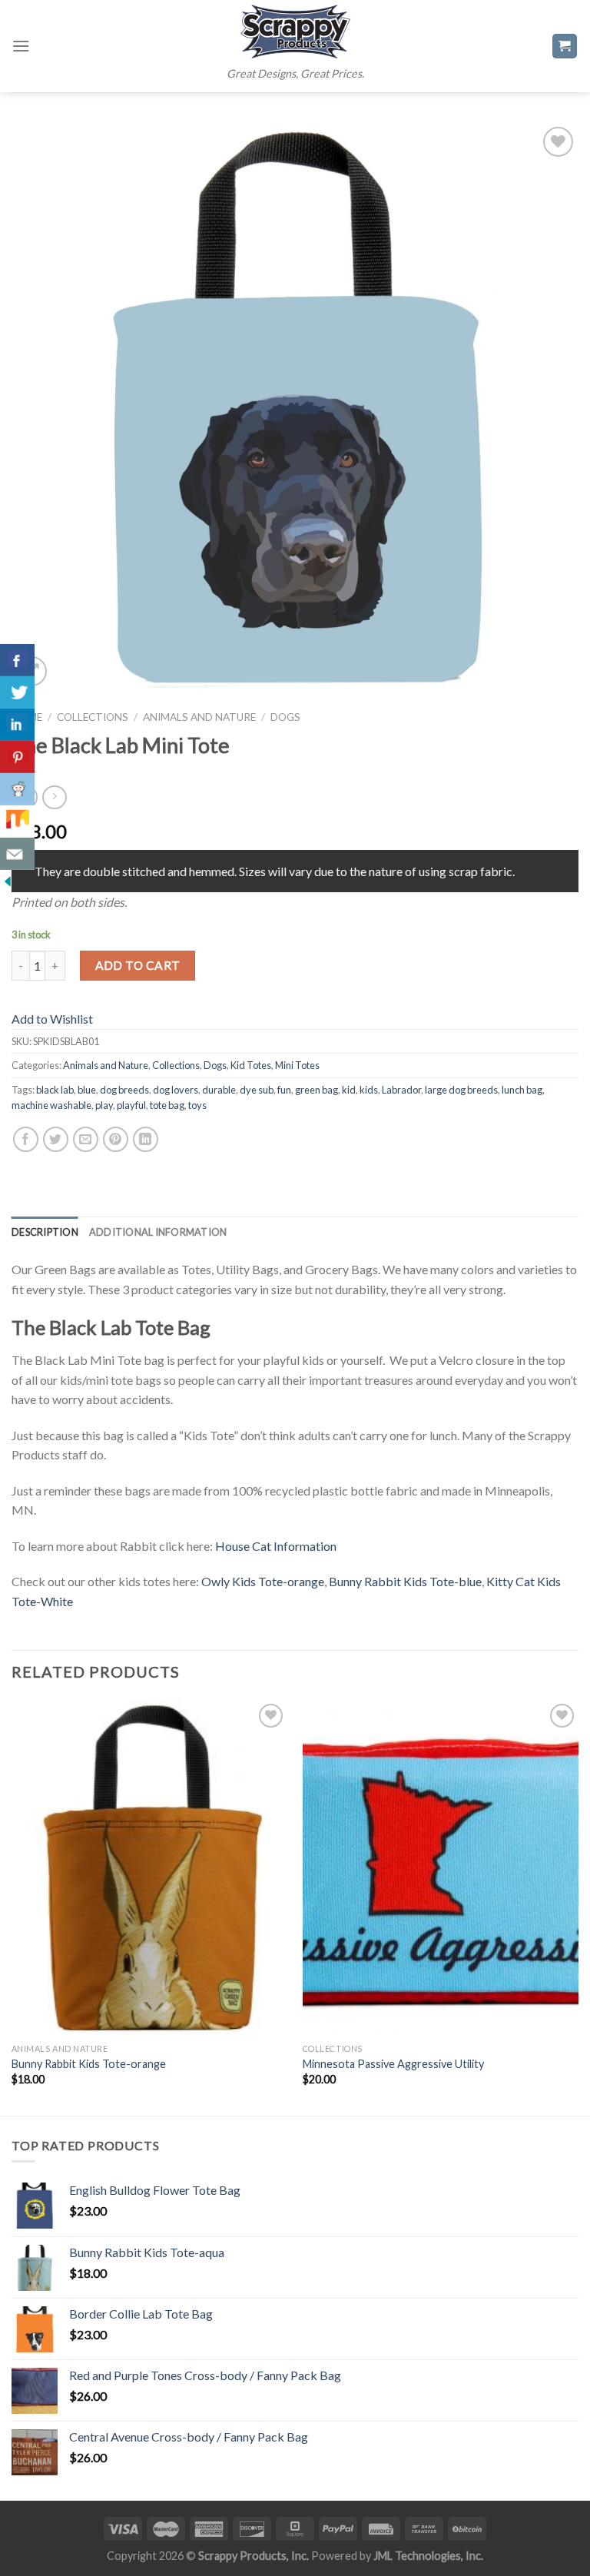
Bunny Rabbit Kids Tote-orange (89, 2064)
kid (349, 1090)
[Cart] (565, 46)
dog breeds (124, 1090)
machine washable (51, 1105)
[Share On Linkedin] (17, 725)
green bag (317, 1090)
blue (87, 1090)
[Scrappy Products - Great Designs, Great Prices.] (295, 32)
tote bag (167, 1105)
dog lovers (176, 1090)
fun (284, 1090)
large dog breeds (461, 1090)
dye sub (257, 1090)
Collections (93, 717)
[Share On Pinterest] (17, 757)
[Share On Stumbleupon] (17, 822)
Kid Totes (251, 1065)
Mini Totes (297, 1065)
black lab (55, 1090)
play (104, 1105)
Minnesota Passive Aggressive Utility (393, 2064)
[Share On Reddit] (17, 789)
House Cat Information (276, 1546)
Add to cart (138, 965)
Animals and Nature (199, 717)
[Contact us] (17, 854)
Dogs (285, 717)
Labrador (401, 1090)
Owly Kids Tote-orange (263, 1581)
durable (219, 1090)
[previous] (12, 1906)
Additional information (158, 1232)
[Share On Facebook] (17, 660)
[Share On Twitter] (17, 692)
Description (45, 1232)
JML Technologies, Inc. (428, 2556)
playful (131, 1105)
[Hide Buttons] (8, 880)
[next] (578, 1906)
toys (197, 1105)
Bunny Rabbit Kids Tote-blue (405, 1581)
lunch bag (522, 1090)
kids (369, 1090)
